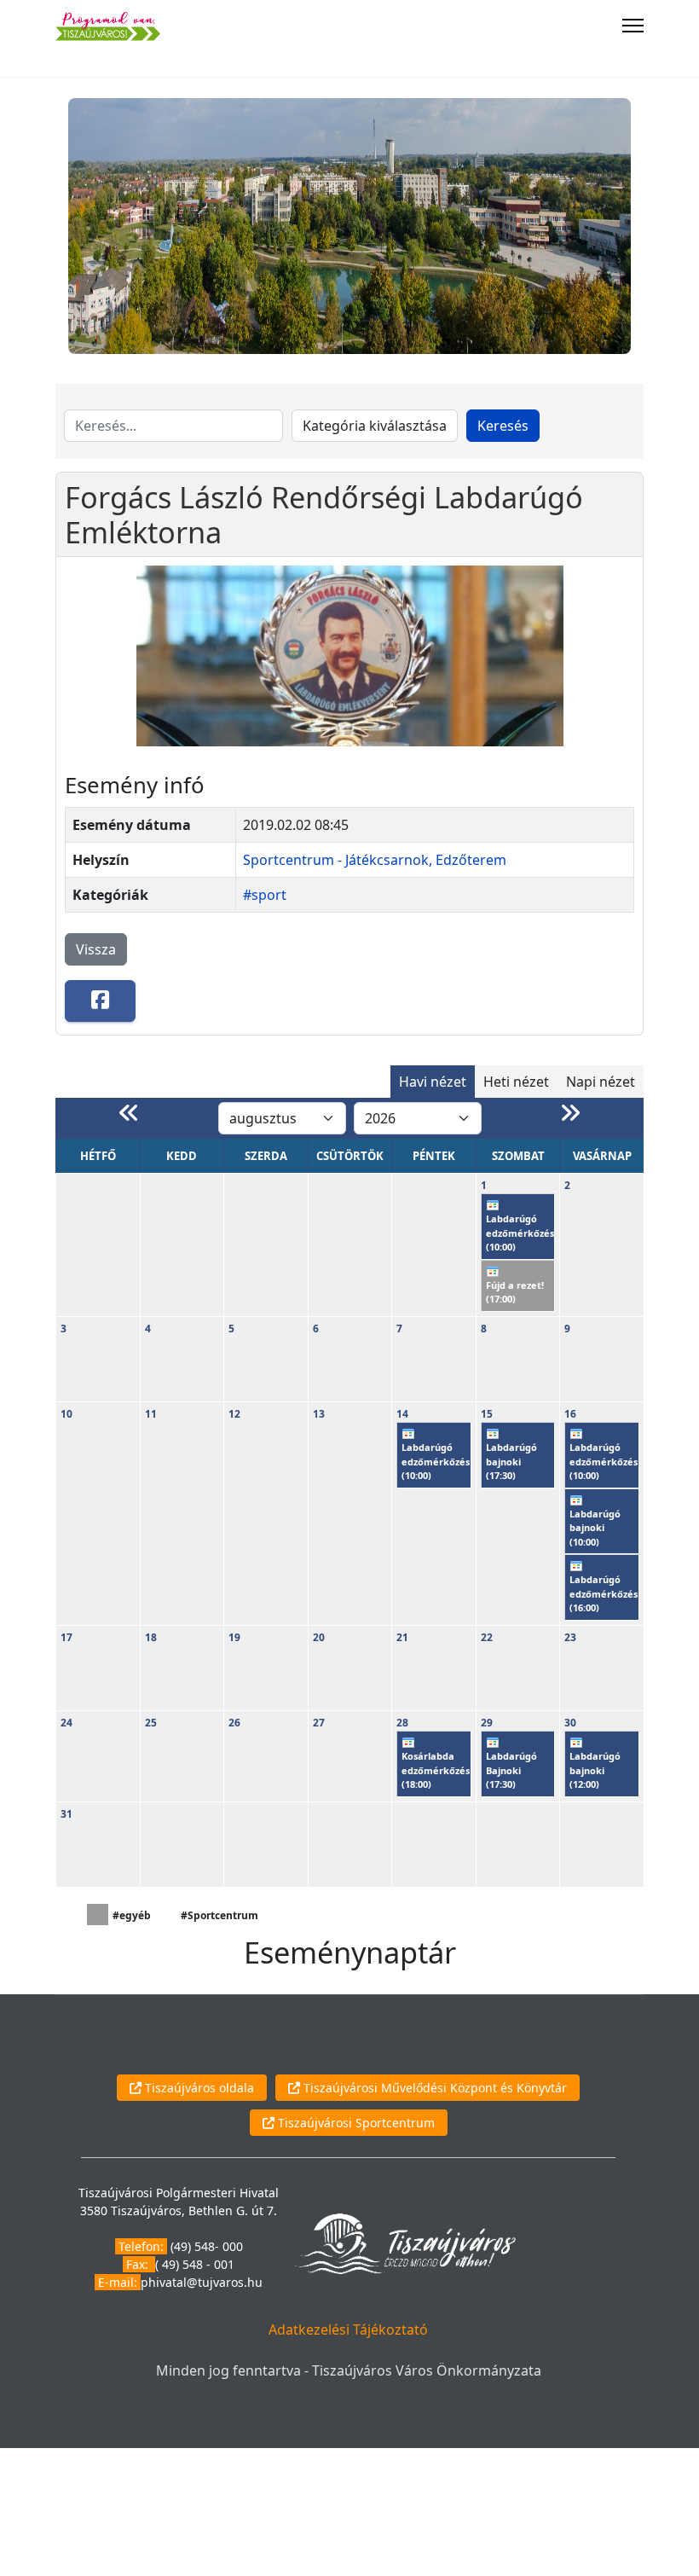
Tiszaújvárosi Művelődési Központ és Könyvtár (433, 2088)
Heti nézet (516, 1082)
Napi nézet (601, 1082)
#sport (265, 895)
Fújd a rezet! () (515, 1292)
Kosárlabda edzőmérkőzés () (436, 1770)
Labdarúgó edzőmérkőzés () (520, 1233)
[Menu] (633, 26)
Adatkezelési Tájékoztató (348, 2329)
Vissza (96, 949)
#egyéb (132, 1915)
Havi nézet (433, 1082)
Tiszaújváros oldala (198, 2088)
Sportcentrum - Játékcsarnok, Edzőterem (375, 860)
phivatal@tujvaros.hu (202, 2282)
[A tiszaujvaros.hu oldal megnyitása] (405, 2242)
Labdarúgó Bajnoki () (511, 1770)
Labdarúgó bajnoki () (511, 1461)
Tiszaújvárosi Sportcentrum (355, 2123)
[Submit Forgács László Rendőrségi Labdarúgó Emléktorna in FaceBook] (100, 1001)
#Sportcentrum (220, 1915)
